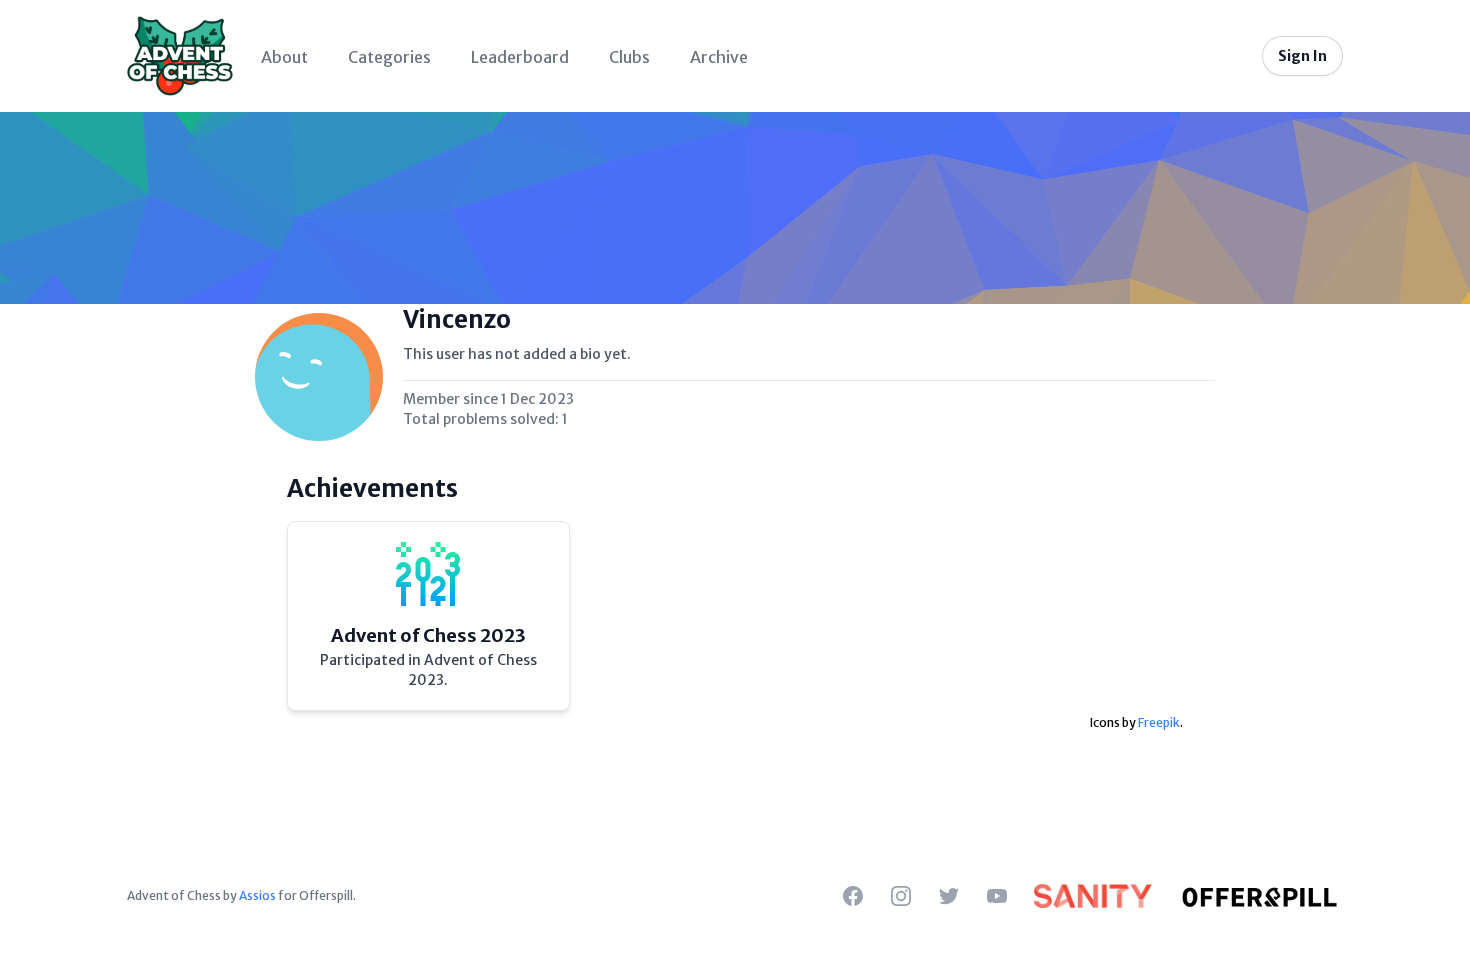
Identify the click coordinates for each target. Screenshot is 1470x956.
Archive (719, 57)
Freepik (1159, 722)
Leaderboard (520, 57)
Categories (389, 57)
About (284, 57)
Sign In (1302, 56)
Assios (257, 895)
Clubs (629, 57)
